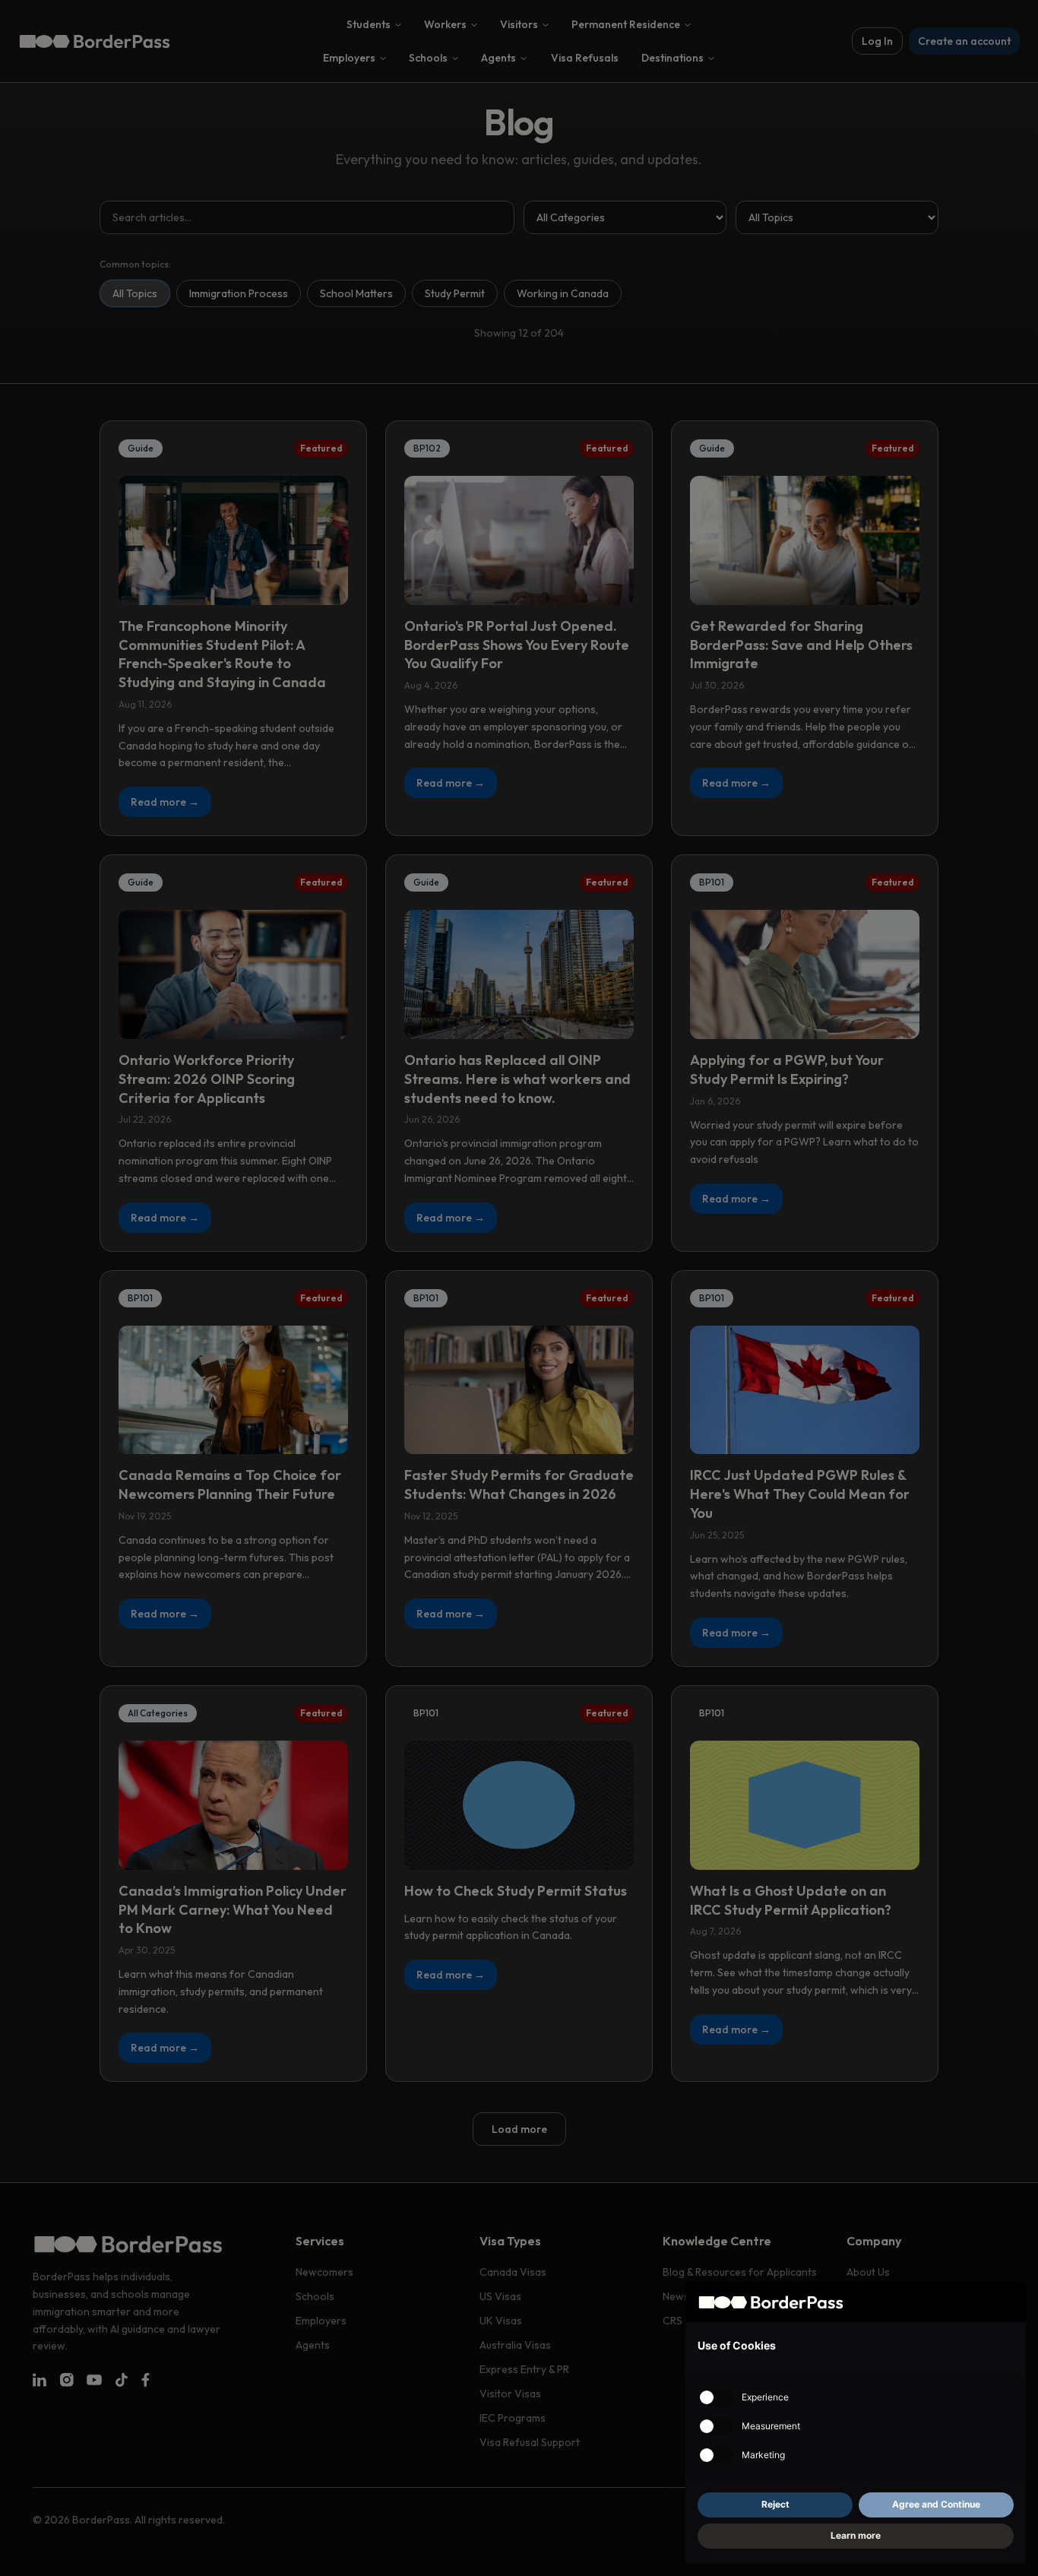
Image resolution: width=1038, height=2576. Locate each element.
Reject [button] (775, 2504)
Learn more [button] (856, 2535)
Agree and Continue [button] (936, 2504)
